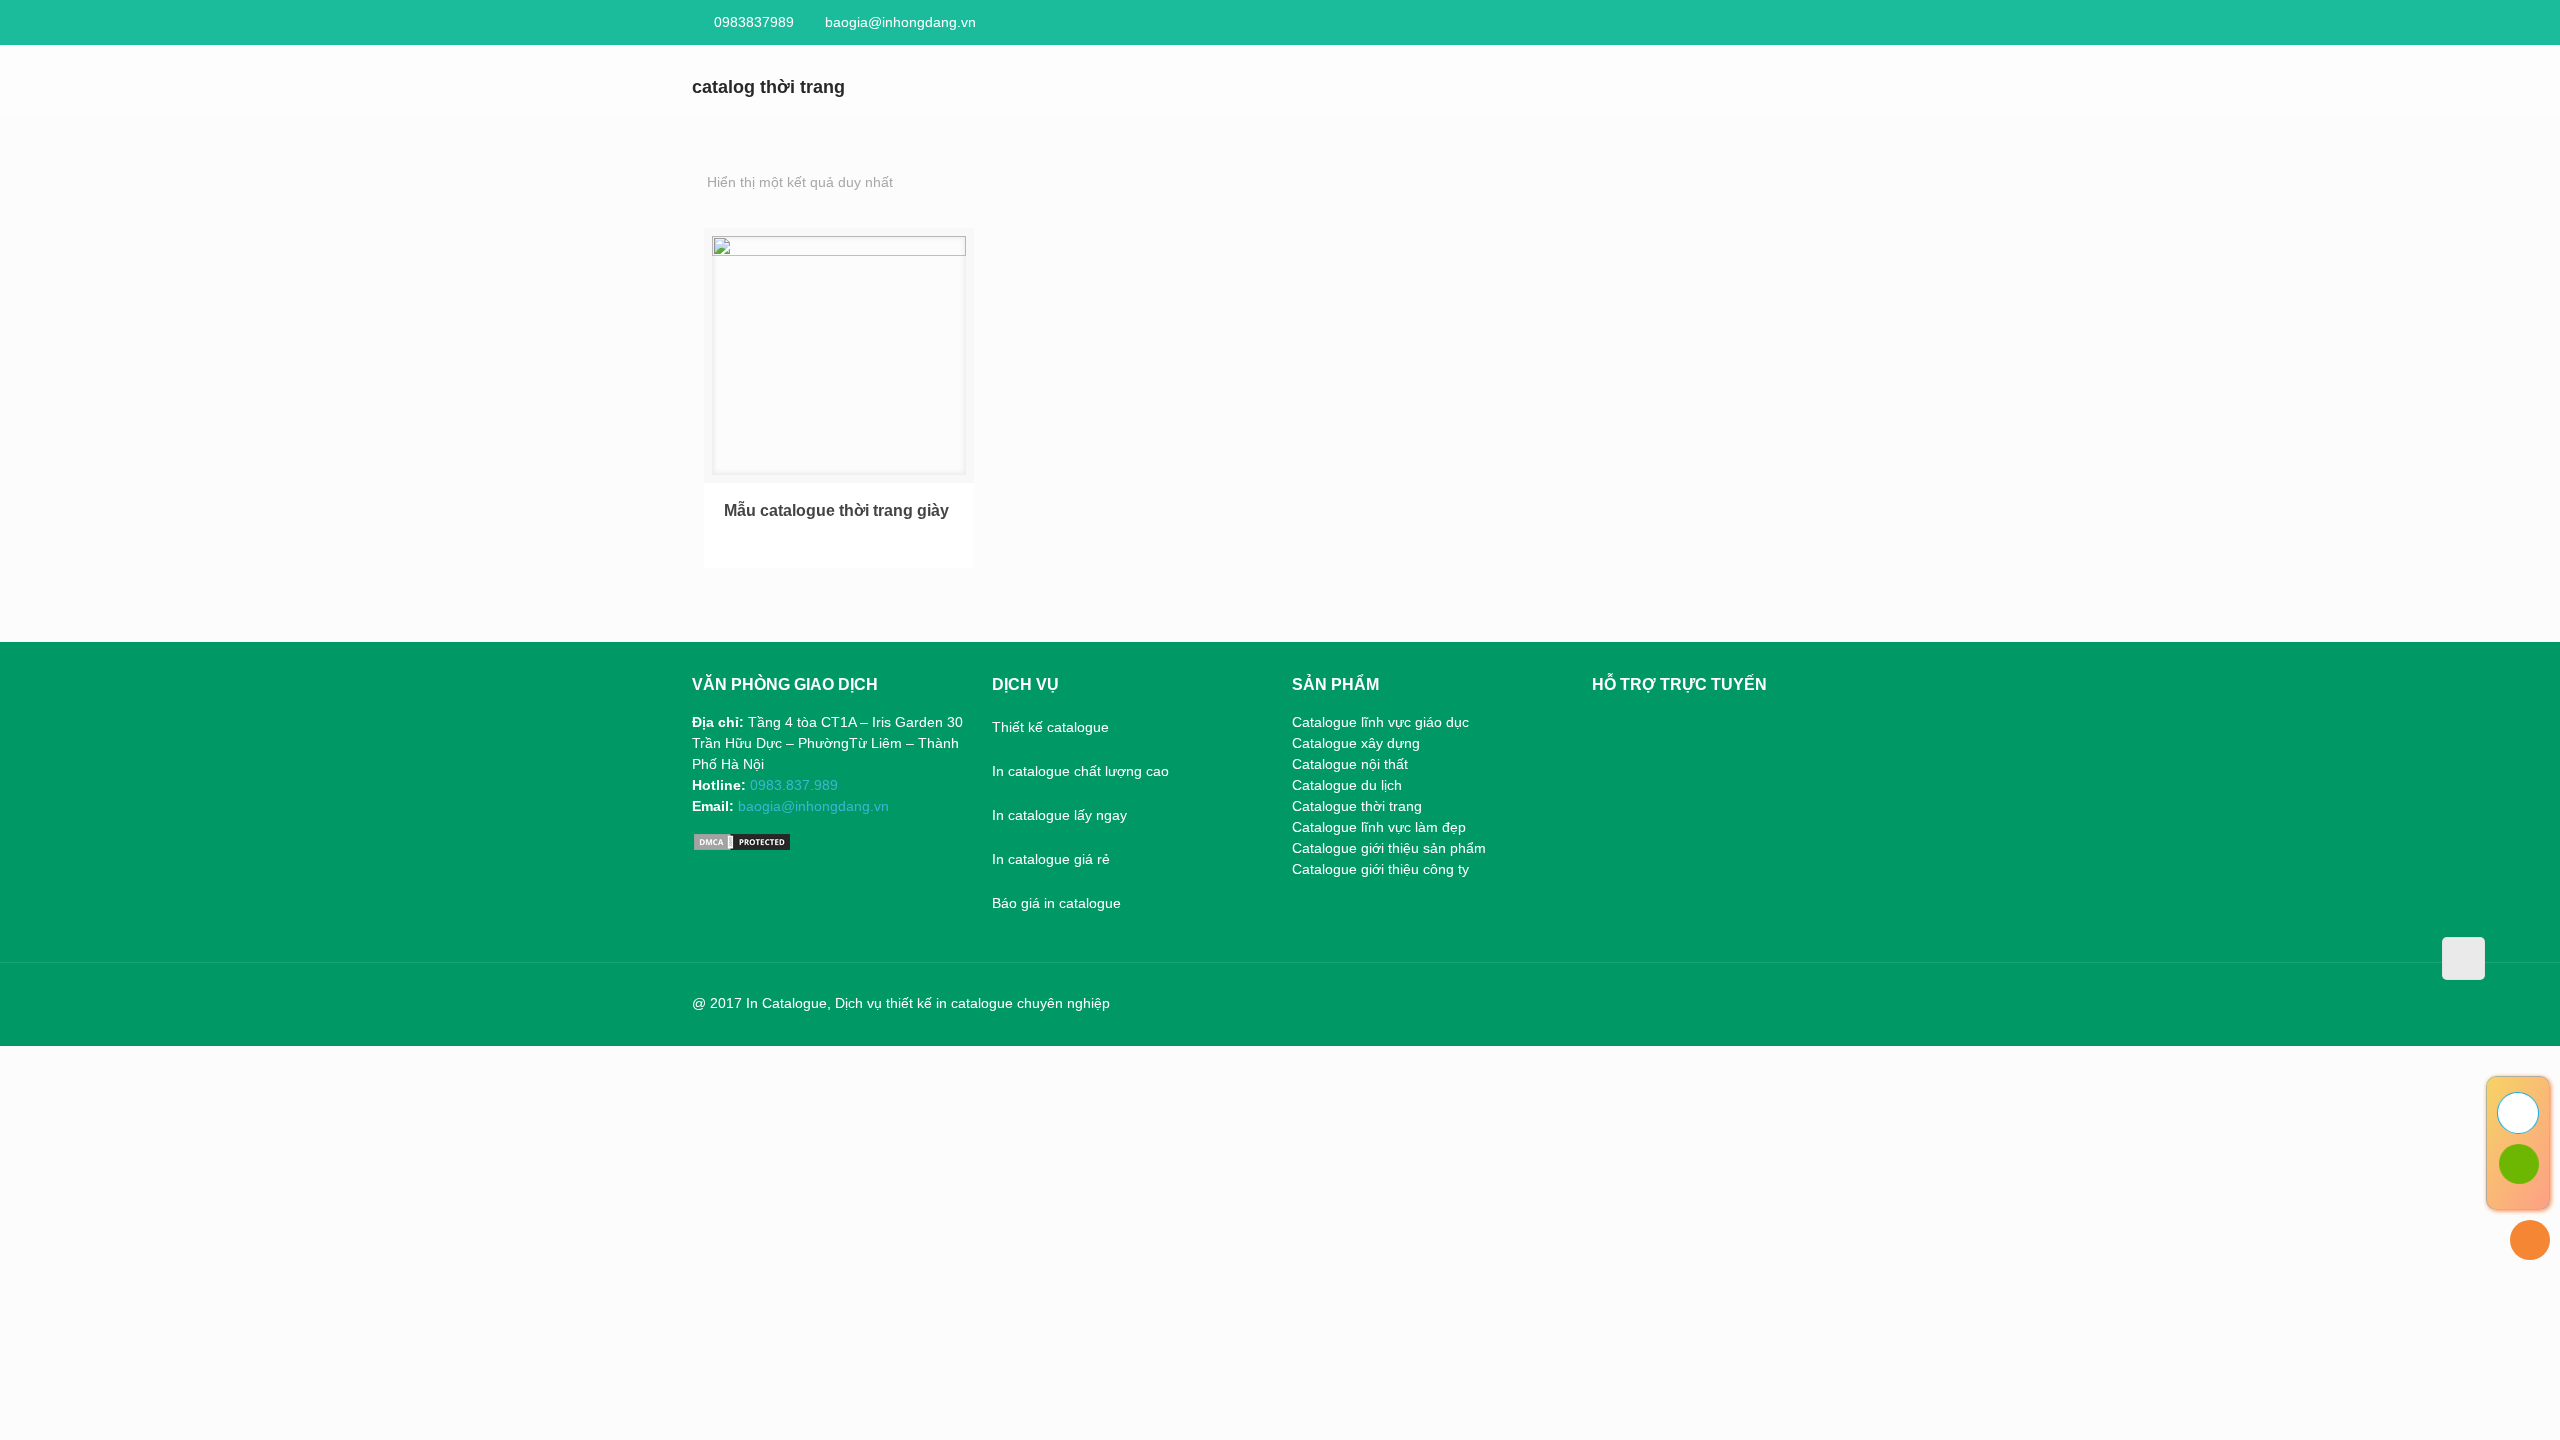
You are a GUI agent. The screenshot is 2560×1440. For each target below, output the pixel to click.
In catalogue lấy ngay (1059, 815)
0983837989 (754, 22)
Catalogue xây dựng (1356, 743)
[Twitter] (1756, 1002)
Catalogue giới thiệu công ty (1380, 869)
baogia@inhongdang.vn (900, 22)
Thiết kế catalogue (1050, 727)
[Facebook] (1729, 1002)
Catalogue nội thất (1350, 764)
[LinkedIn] (1810, 1002)
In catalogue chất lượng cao (1080, 771)
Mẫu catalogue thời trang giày (836, 510)
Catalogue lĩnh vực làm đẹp (1379, 827)
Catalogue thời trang (1357, 806)
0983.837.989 (794, 785)
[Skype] (1702, 1002)
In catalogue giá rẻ (1051, 859)
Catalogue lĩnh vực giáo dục (1380, 722)
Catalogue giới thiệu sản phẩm (1389, 848)
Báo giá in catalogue (1056, 903)
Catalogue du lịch (1347, 785)
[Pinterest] (1837, 1002)
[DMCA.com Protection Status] (742, 847)
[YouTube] (1783, 1002)
